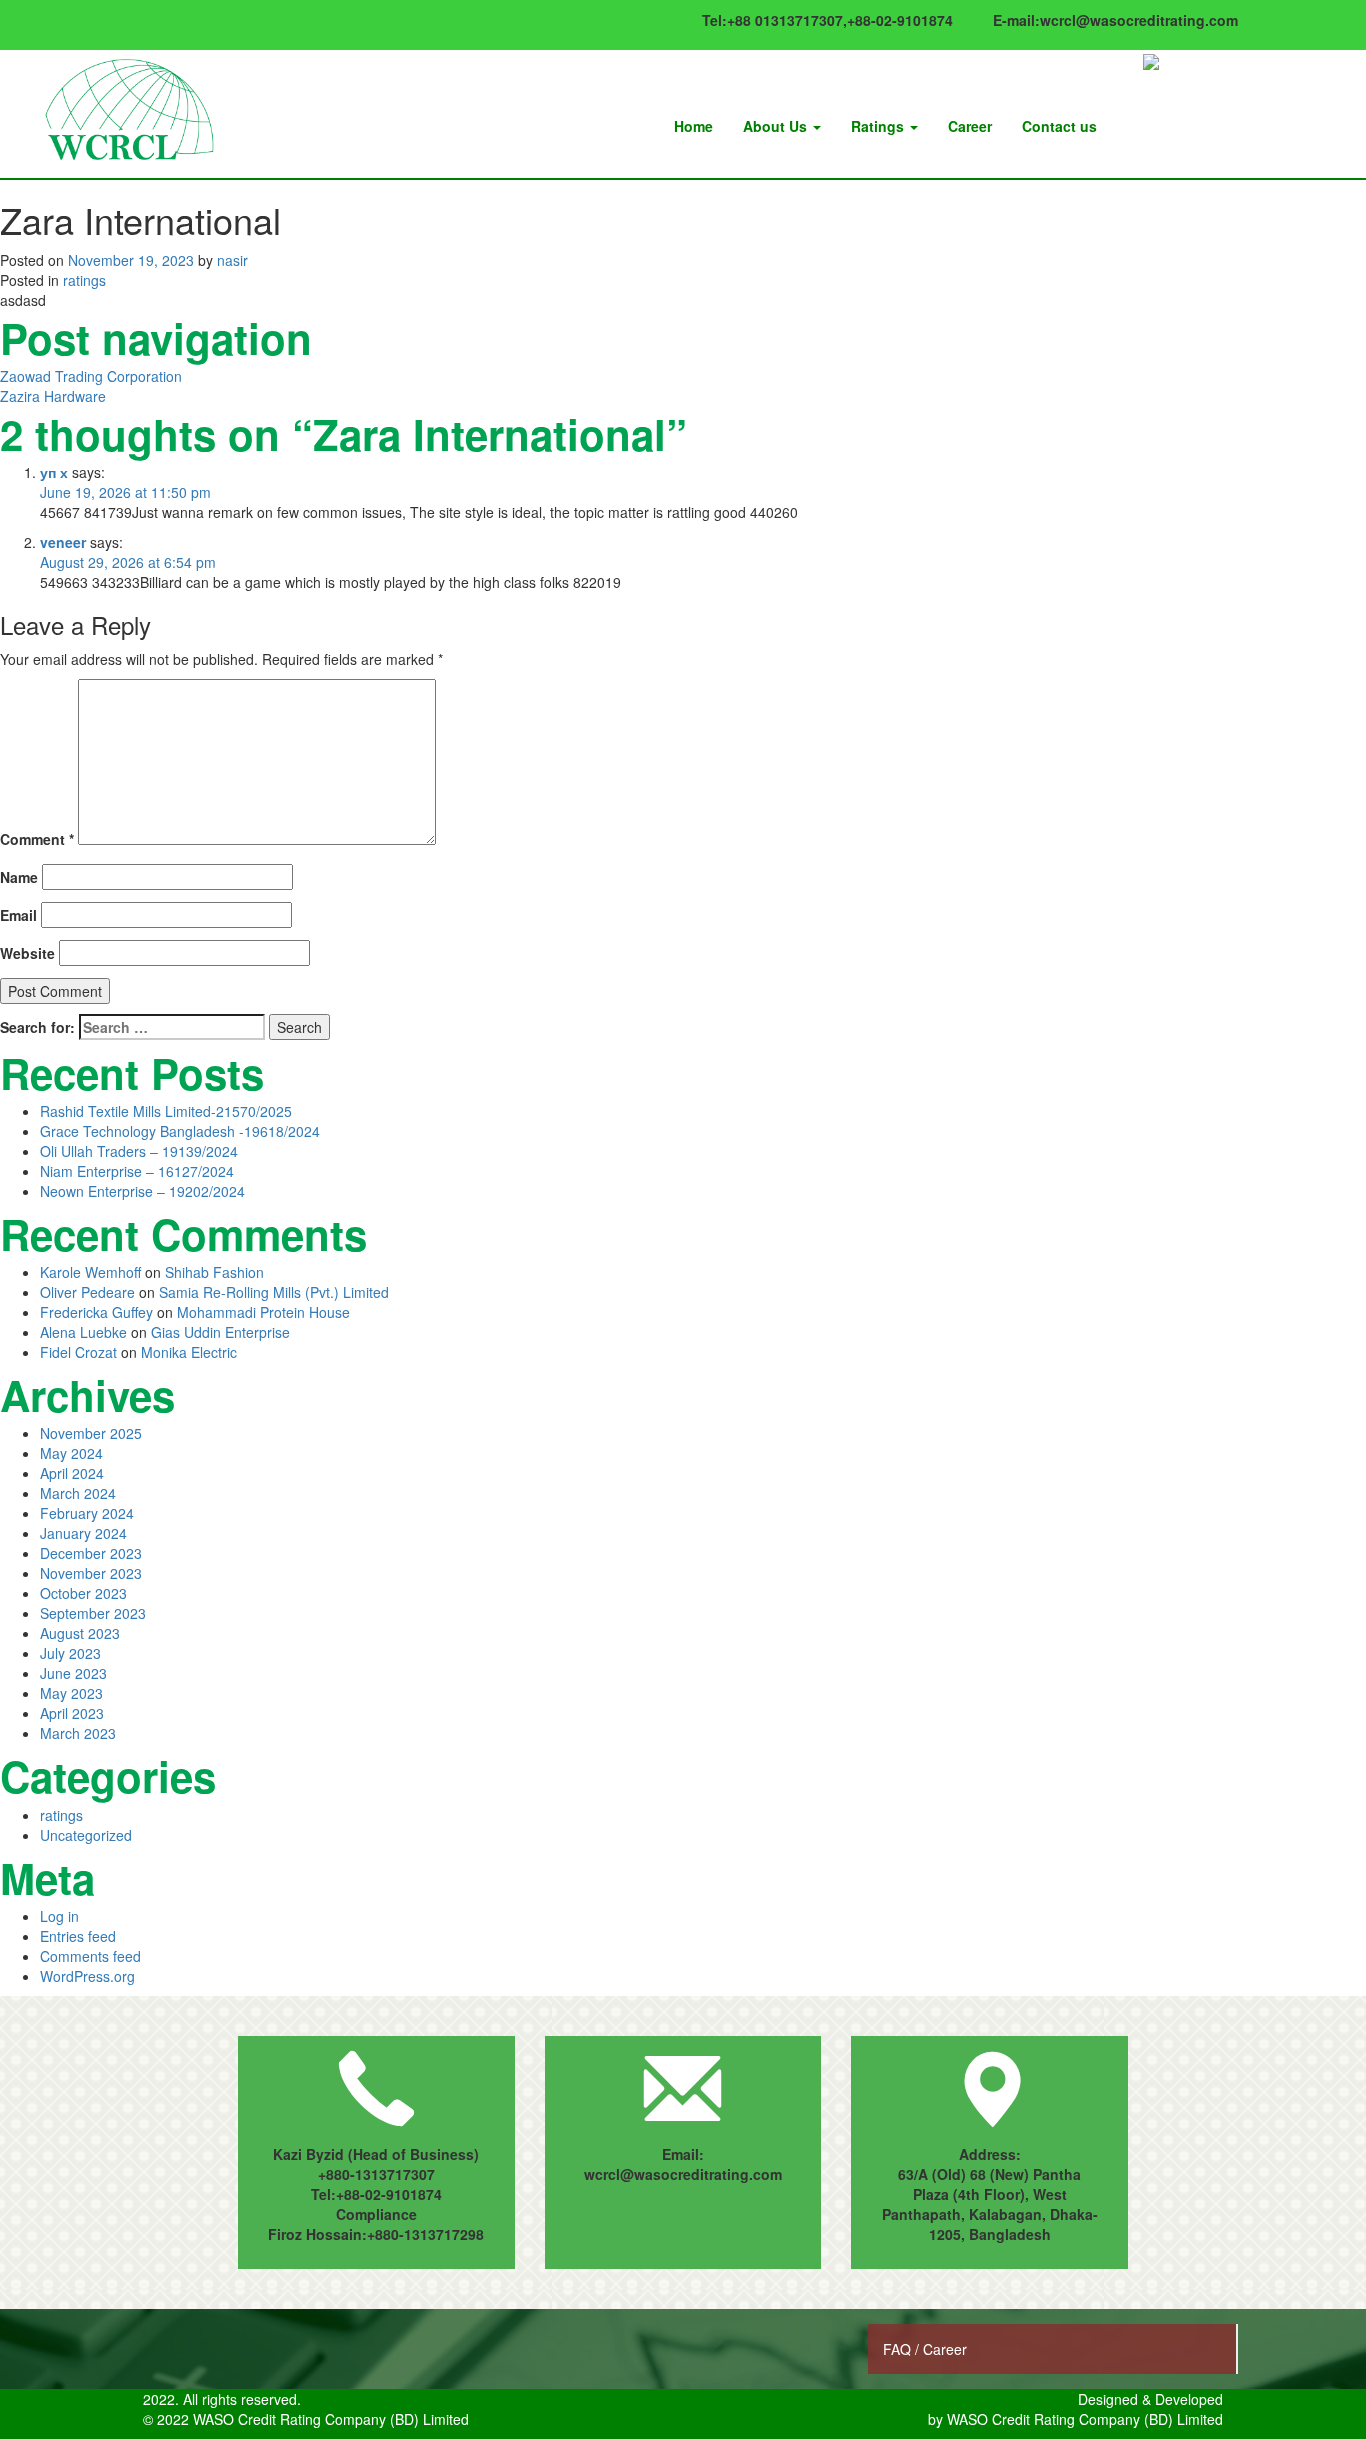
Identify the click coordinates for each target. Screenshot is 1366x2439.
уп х (54, 472)
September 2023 (93, 1613)
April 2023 (72, 1713)
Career (970, 126)
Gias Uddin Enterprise (220, 1332)
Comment (37, 839)
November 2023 (91, 1573)
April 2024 (72, 1473)
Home (693, 126)
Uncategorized (86, 1835)
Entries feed (78, 1936)
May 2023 (71, 1693)
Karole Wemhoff (90, 1272)
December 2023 (91, 1553)
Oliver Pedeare (87, 1292)
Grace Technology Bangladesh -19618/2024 (180, 1131)
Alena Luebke (83, 1332)
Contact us (1059, 126)
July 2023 (70, 1653)
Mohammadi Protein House (263, 1312)
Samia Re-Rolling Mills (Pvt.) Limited (274, 1292)
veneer (63, 542)
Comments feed (90, 1956)
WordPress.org (87, 1976)
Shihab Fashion (214, 1272)
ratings (84, 280)
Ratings (879, 126)
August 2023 (80, 1633)
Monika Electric (189, 1352)
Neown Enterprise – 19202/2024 (142, 1191)
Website (27, 953)
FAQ (899, 2349)
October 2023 (83, 1593)
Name (19, 877)
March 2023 (78, 1733)
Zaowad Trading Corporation (91, 376)
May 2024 (71, 1453)
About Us (777, 126)
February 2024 (87, 1513)
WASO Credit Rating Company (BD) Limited (1085, 2419)
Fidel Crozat (78, 1352)
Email (18, 915)
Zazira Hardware (53, 396)
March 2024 (78, 1493)
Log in (59, 1916)
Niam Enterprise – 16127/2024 (137, 1171)
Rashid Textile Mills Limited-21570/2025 (166, 1111)
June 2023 (73, 1673)
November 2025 (91, 1433)
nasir (232, 260)
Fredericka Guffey (96, 1312)
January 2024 (83, 1533)
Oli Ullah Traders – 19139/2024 (139, 1151)
